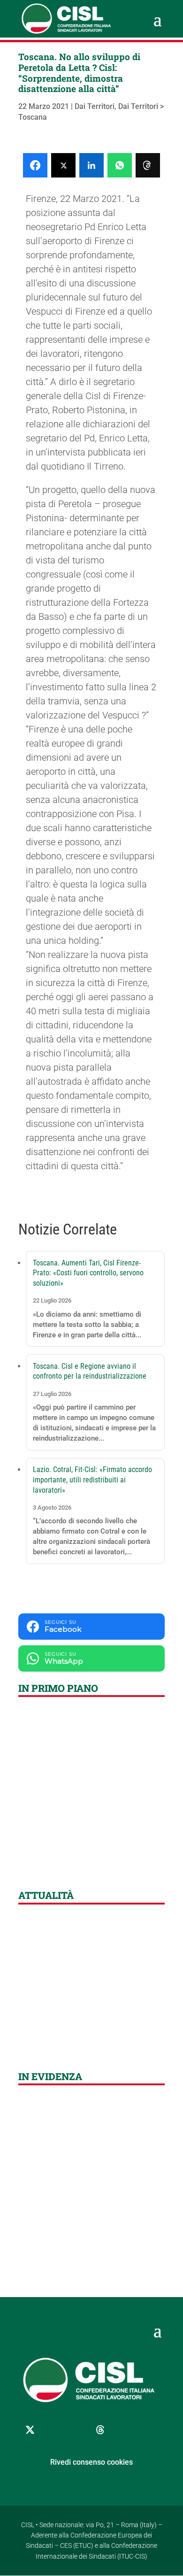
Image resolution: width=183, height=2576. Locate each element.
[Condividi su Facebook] (35, 165)
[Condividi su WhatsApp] (120, 165)
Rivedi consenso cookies (91, 2462)
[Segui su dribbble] (100, 2430)
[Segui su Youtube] (124, 2430)
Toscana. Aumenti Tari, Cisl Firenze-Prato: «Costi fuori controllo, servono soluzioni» (88, 1273)
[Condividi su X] (63, 165)
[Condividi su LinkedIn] (91, 165)
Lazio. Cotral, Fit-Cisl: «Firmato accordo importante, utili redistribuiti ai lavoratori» (92, 1480)
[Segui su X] (30, 2430)
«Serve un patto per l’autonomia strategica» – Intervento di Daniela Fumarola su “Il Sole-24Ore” (88, 2026)
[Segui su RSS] (147, 2430)
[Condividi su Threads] (148, 165)
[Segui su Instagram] (77, 2430)
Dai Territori (95, 106)
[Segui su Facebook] (53, 2430)
